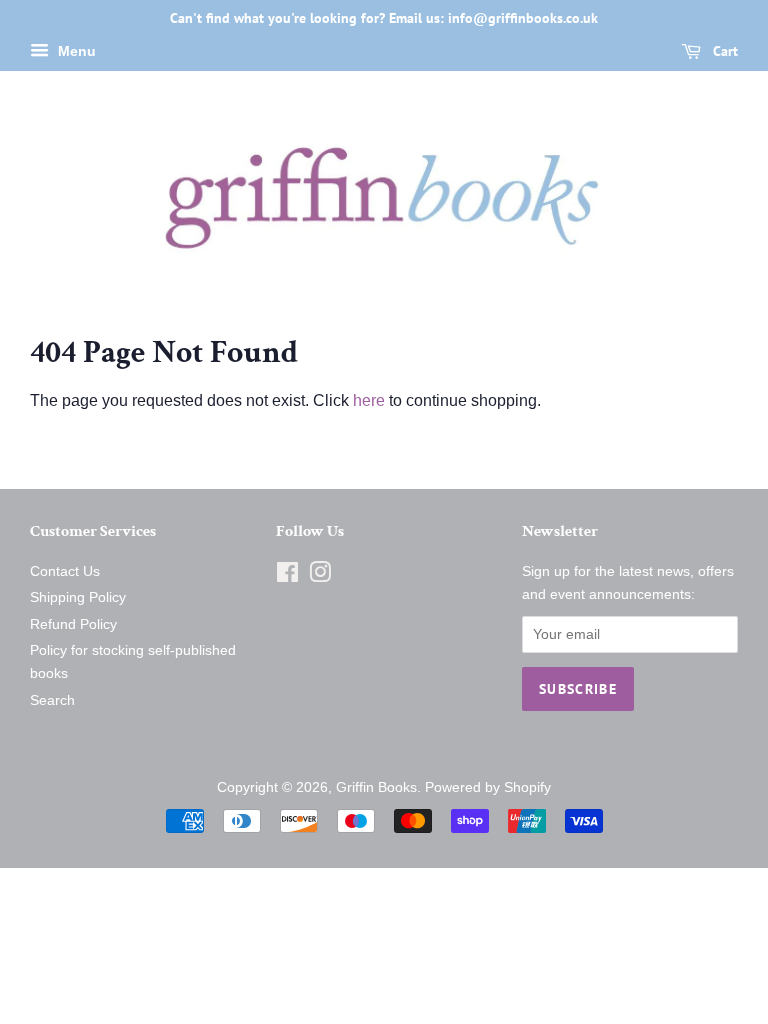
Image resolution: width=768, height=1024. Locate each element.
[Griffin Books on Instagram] (320, 576)
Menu (75, 51)
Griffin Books (376, 787)
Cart (723, 51)
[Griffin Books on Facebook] (287, 576)
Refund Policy (73, 624)
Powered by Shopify (488, 787)
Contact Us (65, 571)
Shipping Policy (78, 597)
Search (52, 700)
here (369, 400)
